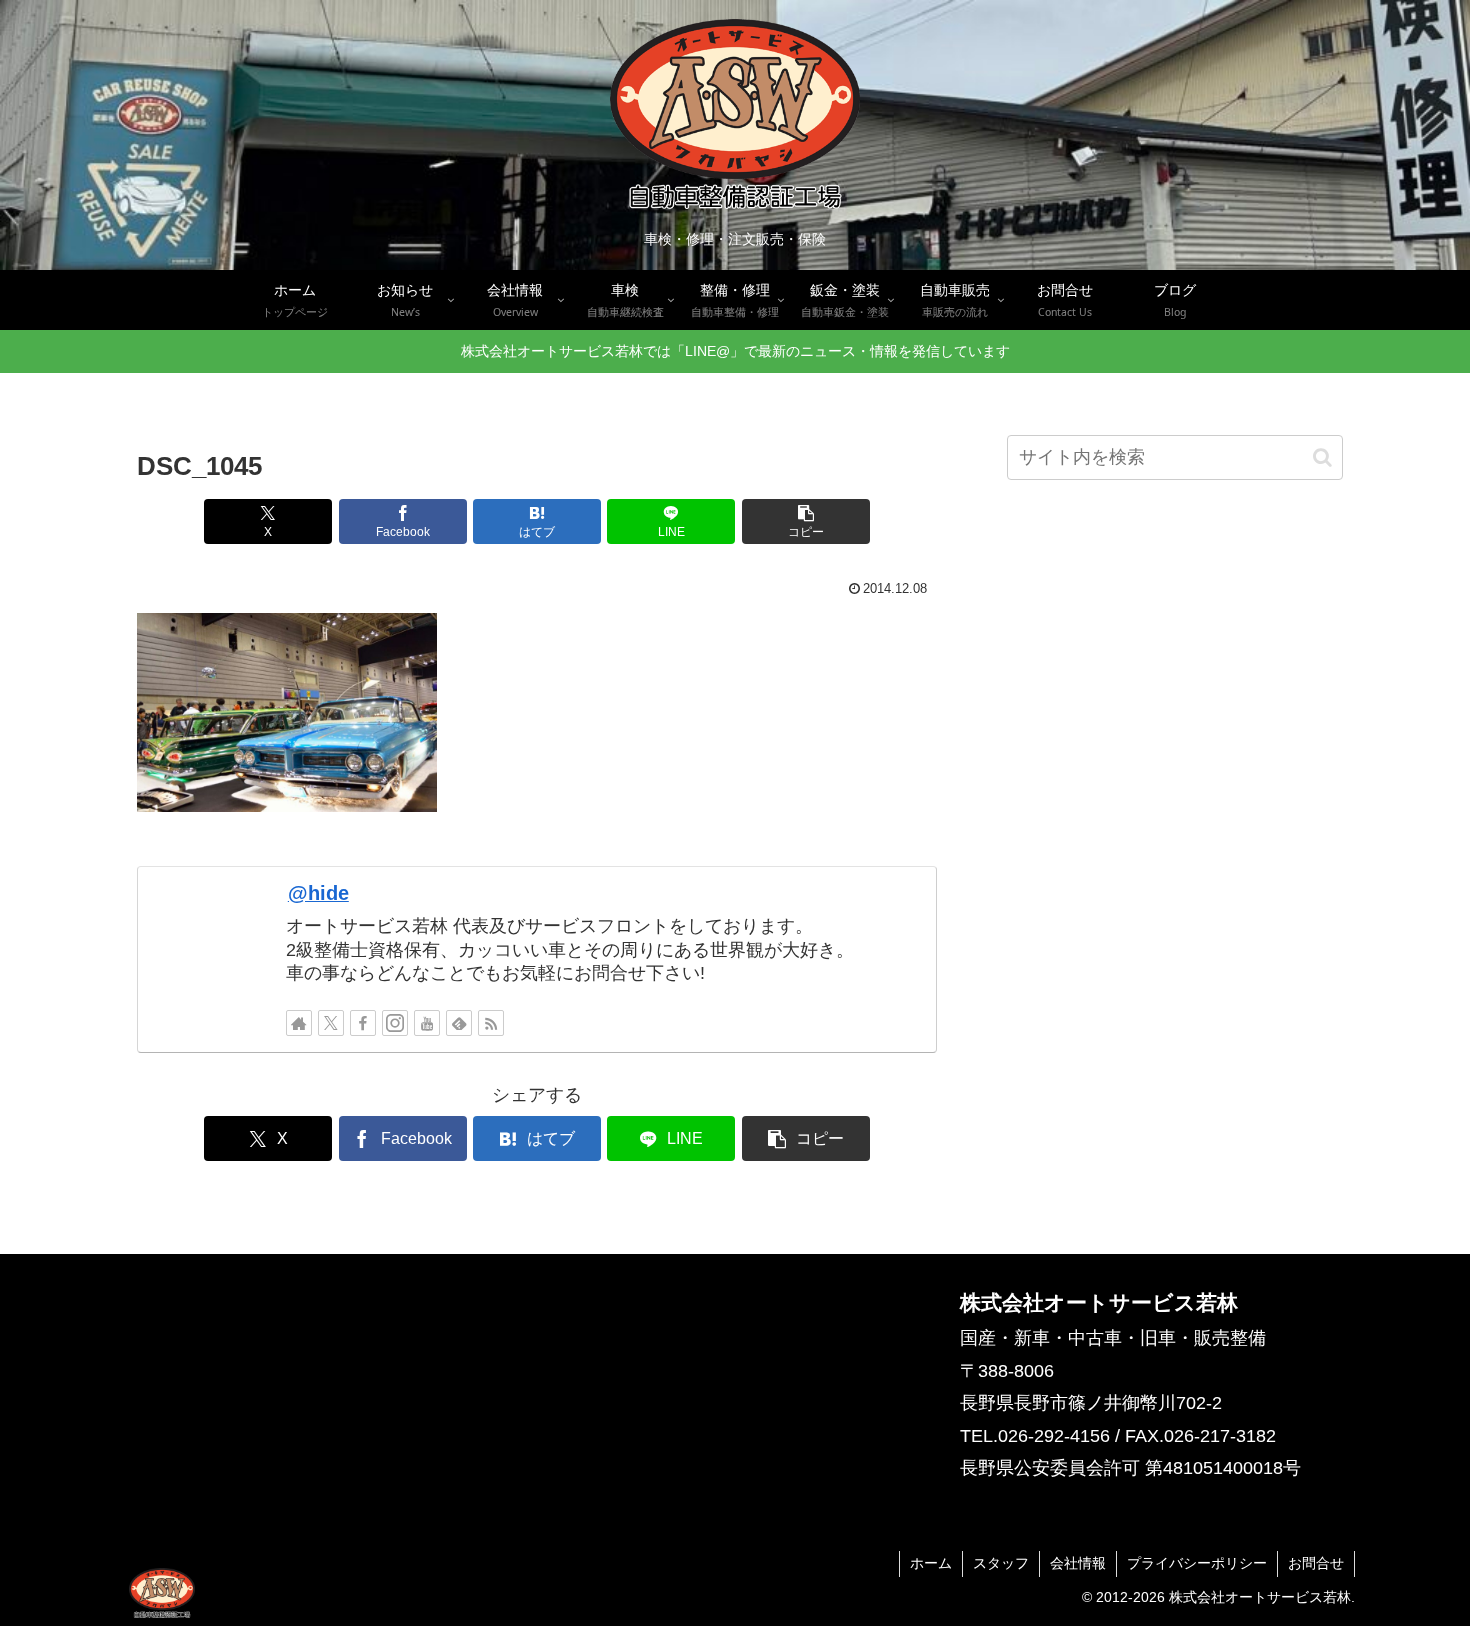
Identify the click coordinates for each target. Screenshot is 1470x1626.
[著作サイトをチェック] (299, 1023)
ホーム (931, 1563)
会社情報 (1078, 1563)
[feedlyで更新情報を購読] (459, 1023)
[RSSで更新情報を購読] (491, 1023)
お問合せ (1316, 1563)
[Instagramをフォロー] (395, 1023)
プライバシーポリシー (1197, 1563)
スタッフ (1001, 1563)
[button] (806, 521)
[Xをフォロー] (331, 1023)
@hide (318, 893)
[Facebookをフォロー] (363, 1023)
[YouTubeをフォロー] (427, 1023)
